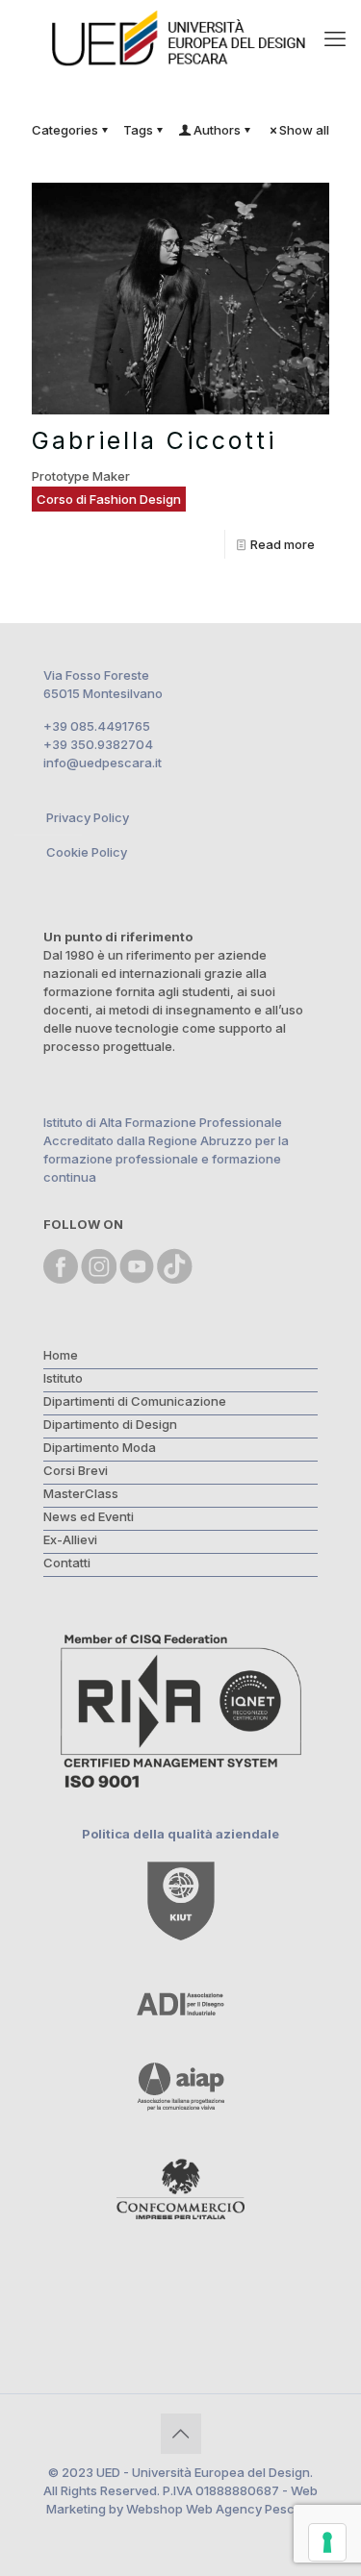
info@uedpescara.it (103, 763)
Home (61, 1355)
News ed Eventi (89, 1516)
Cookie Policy (87, 852)
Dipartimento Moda (100, 1447)
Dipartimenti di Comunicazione (135, 1401)
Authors (217, 130)
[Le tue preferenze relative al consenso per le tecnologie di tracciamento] (327, 2542)
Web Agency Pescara (250, 2509)
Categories (65, 130)
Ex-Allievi (70, 1539)
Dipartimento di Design (110, 1424)
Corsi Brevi (76, 1470)
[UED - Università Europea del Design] (180, 38)
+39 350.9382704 (98, 744)
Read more (283, 544)
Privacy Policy (88, 817)
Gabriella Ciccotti (154, 440)
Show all (304, 130)
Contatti (67, 1563)
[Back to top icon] (181, 2434)
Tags (138, 130)
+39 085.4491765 (97, 726)
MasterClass (81, 1493)
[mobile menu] (335, 38)
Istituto (63, 1378)
